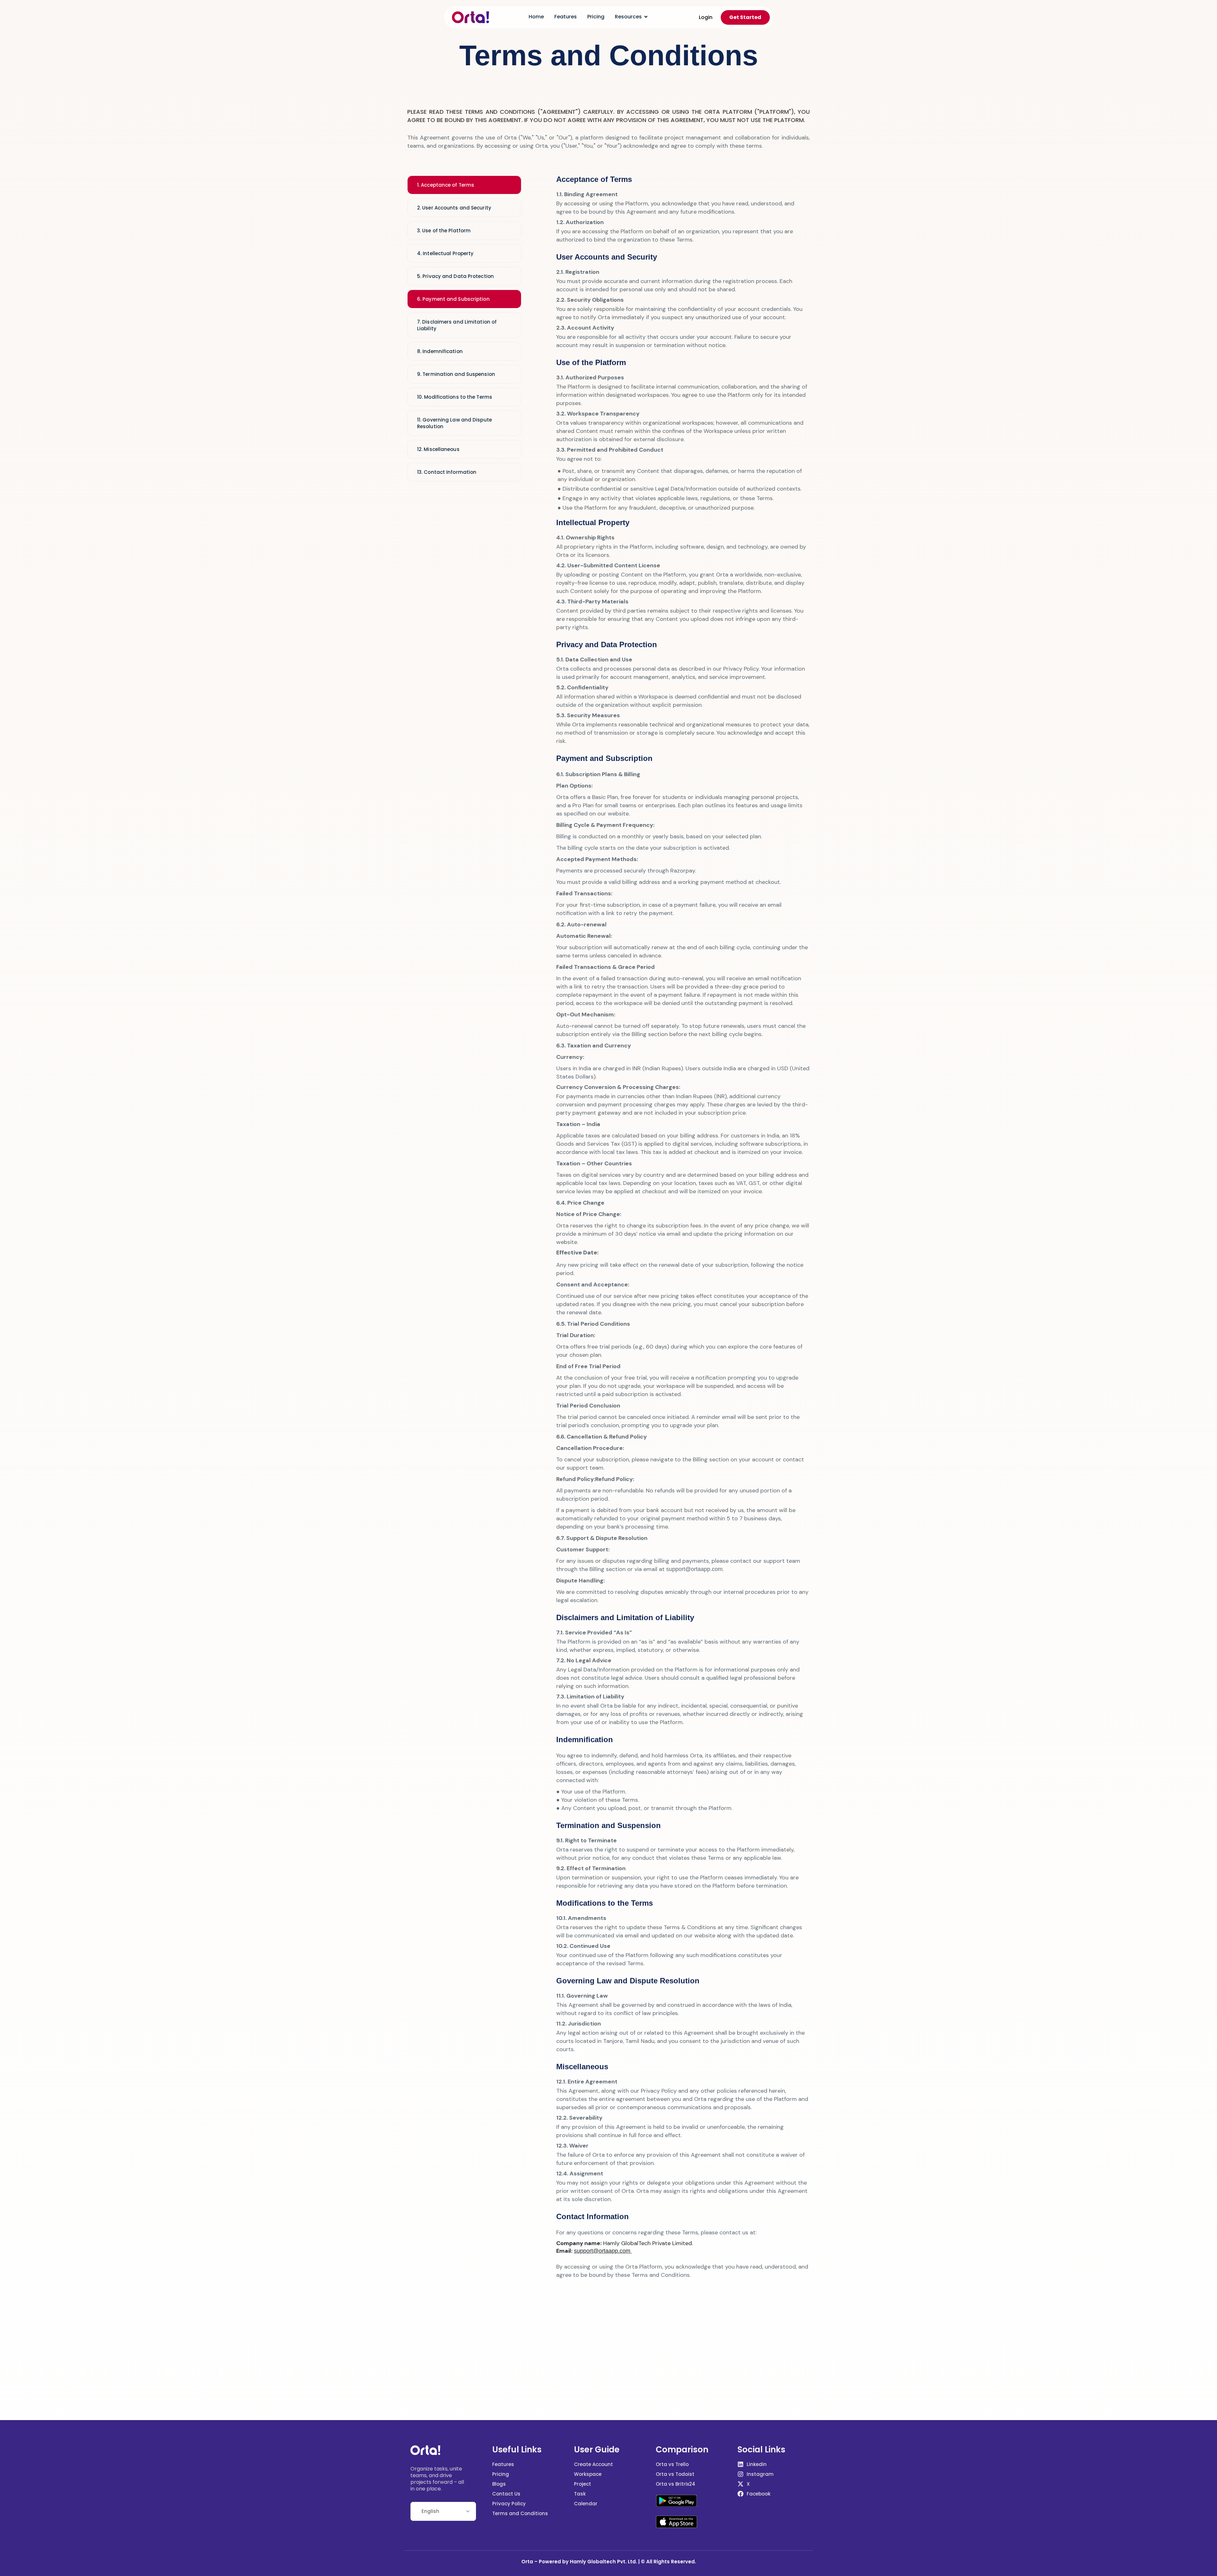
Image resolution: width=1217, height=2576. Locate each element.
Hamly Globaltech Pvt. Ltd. (603, 2562)
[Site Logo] (470, 17)
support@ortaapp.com (694, 1569)
